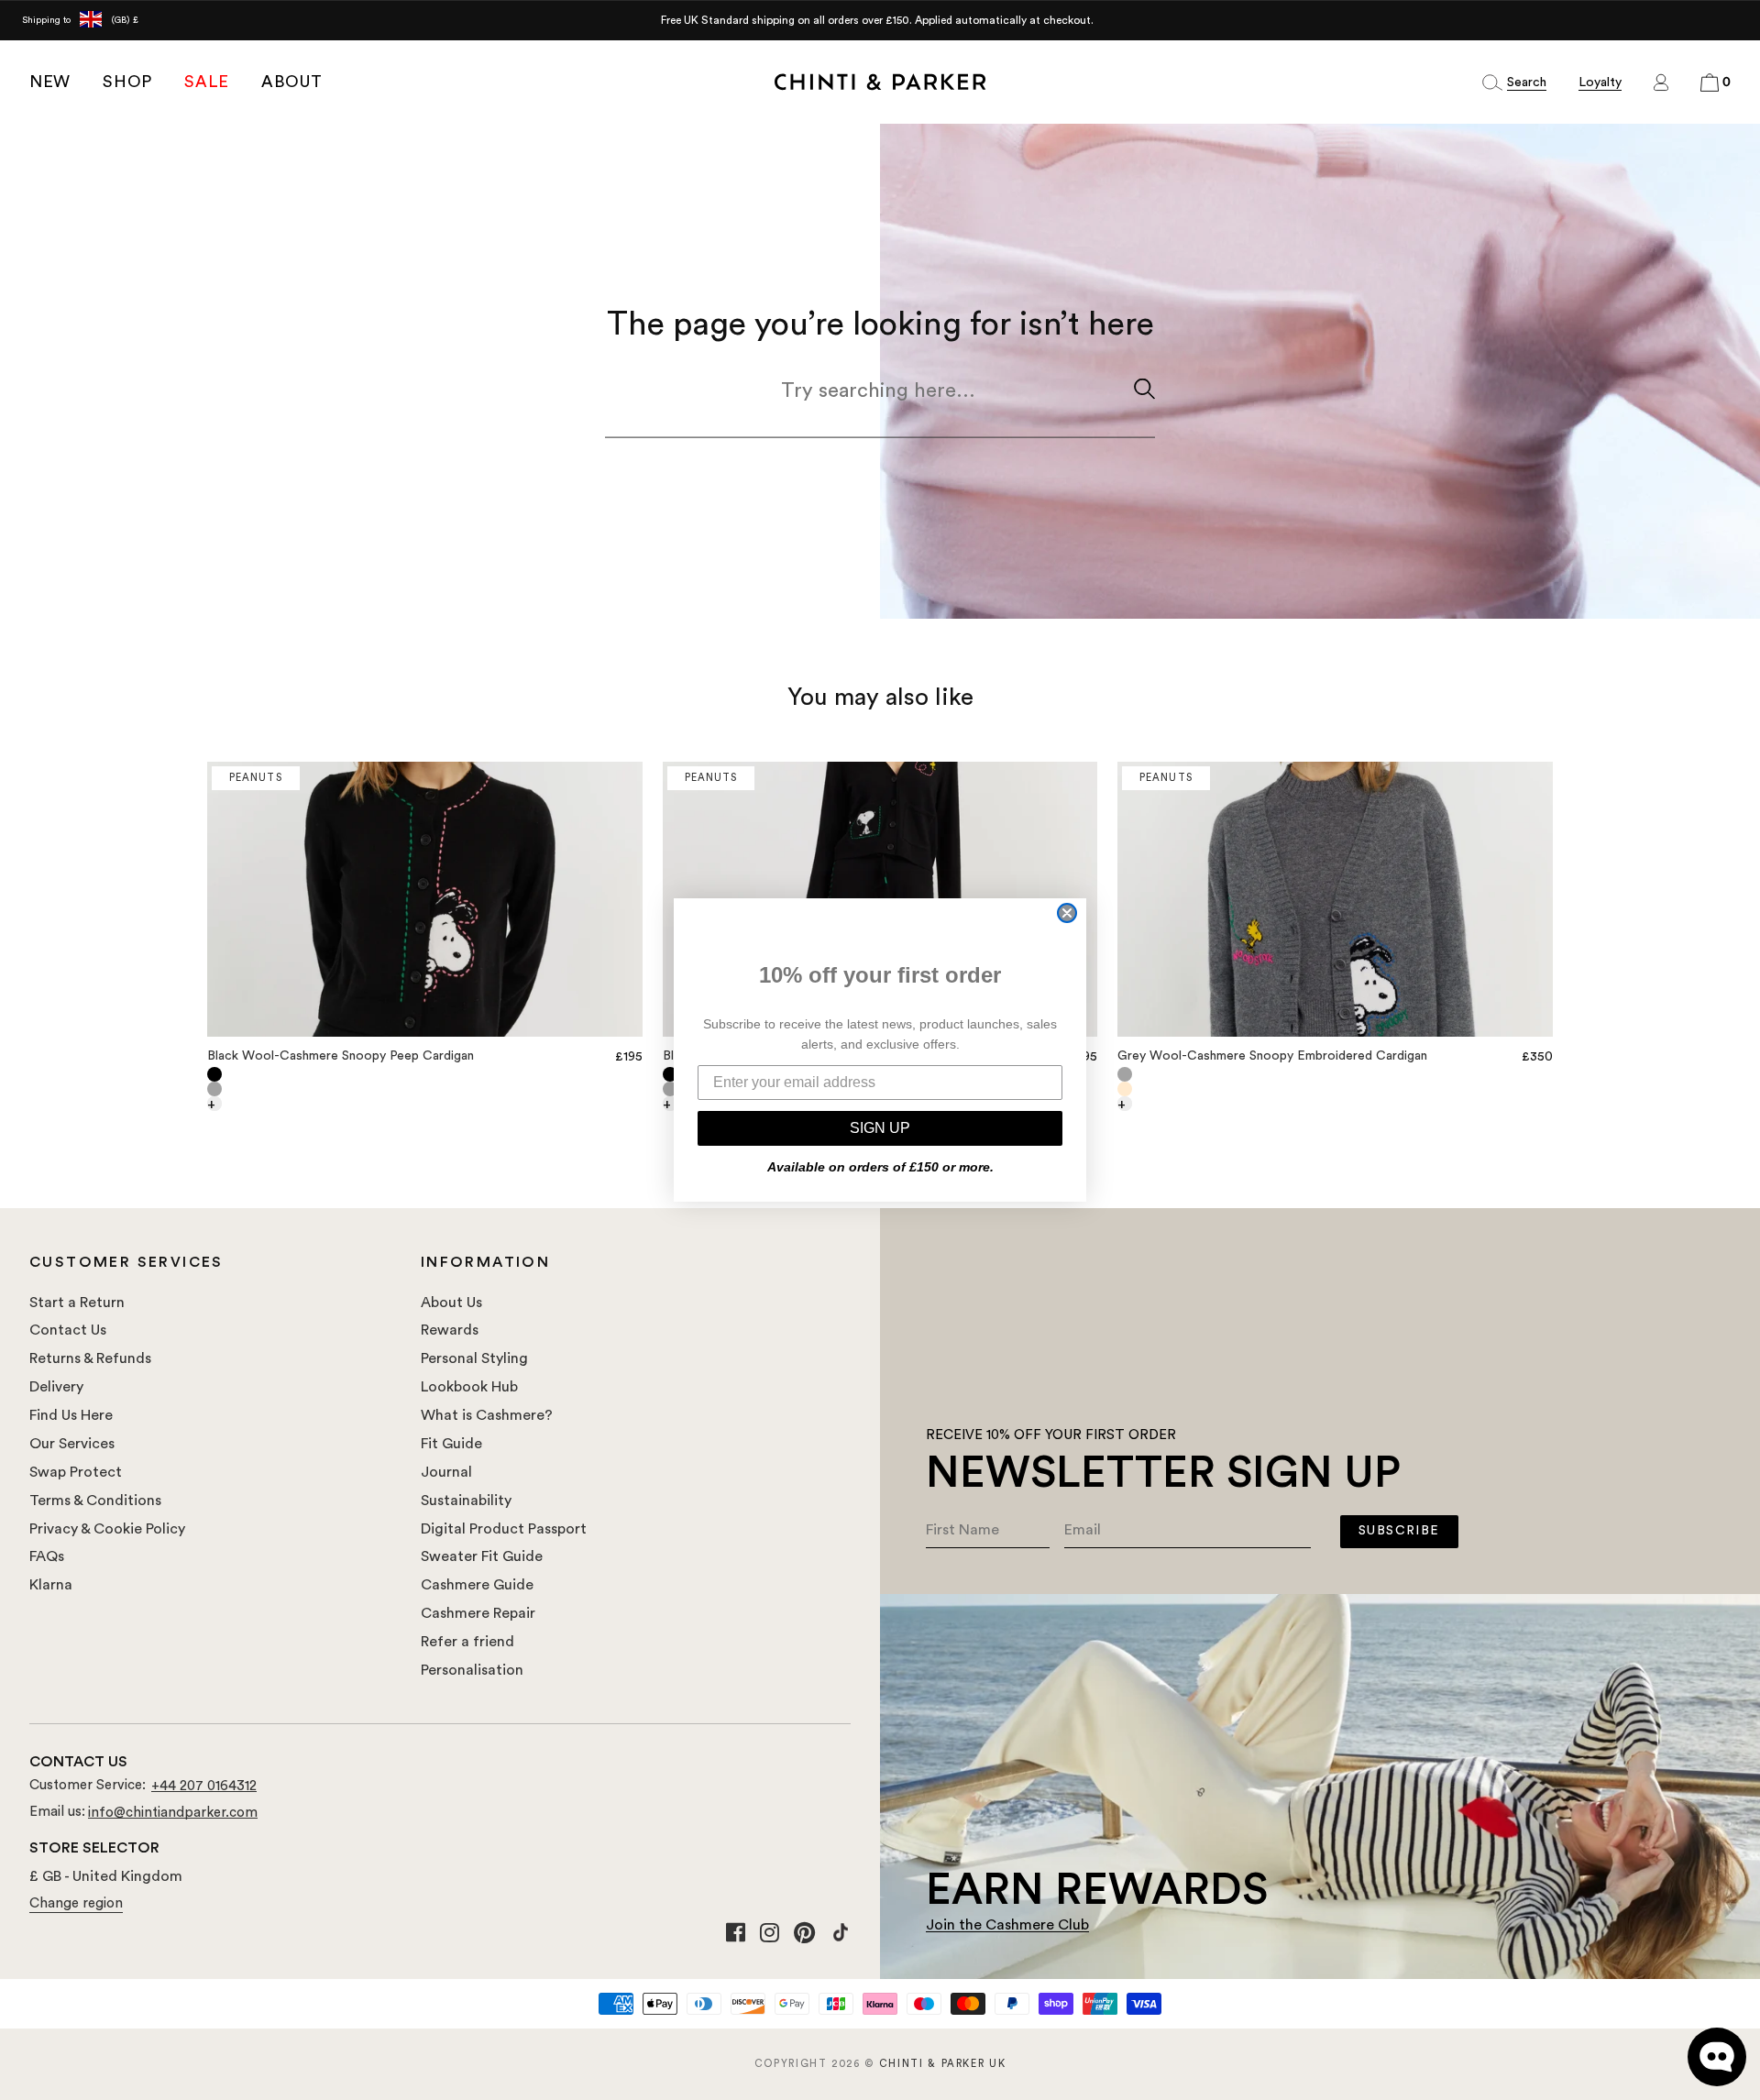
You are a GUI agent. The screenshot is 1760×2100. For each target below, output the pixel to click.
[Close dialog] (1067, 913)
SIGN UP (880, 1128)
